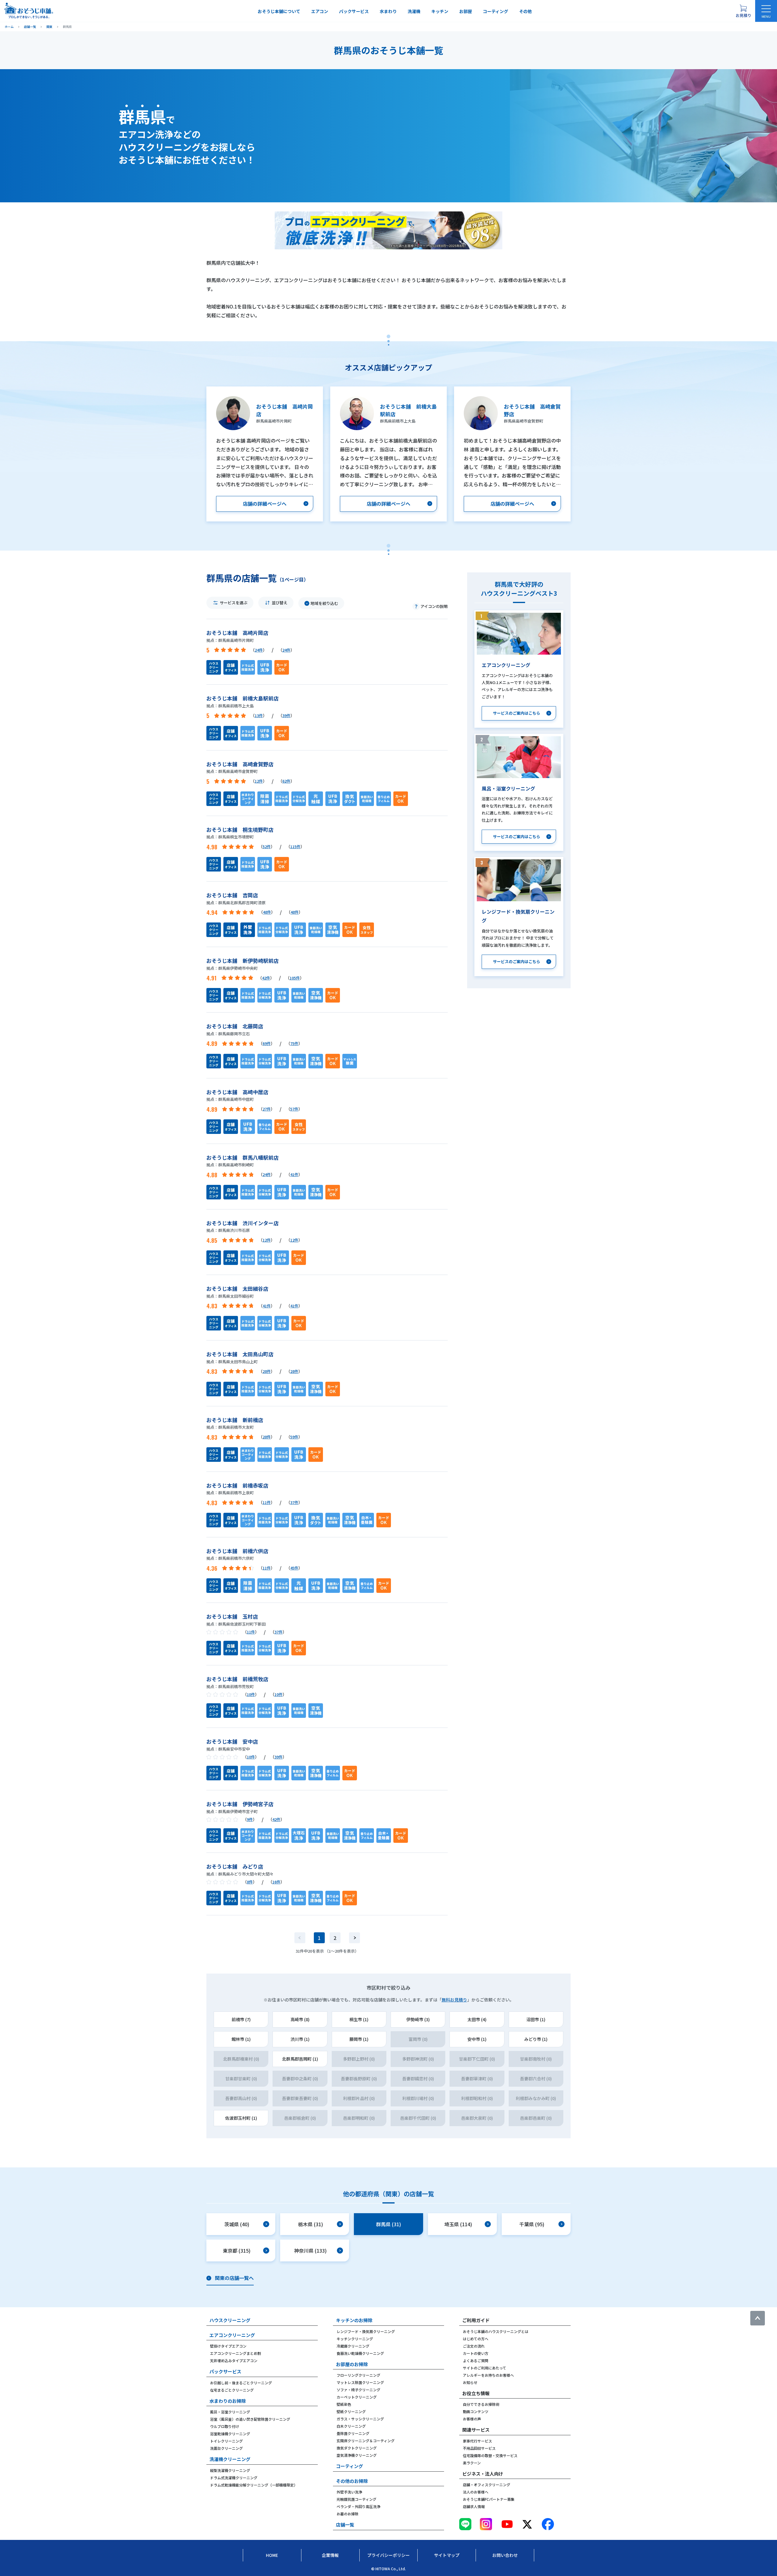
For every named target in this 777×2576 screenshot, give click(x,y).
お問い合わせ (505, 2555)
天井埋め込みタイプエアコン (234, 2360)
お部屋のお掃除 (352, 2364)
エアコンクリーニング (232, 2335)
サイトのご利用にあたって (485, 2368)
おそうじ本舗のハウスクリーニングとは (496, 2331)
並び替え (280, 603)
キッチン (440, 11)
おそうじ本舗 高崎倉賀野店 (240, 764)
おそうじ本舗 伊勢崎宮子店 (240, 1804)
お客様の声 (472, 2419)
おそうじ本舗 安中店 (232, 1741)
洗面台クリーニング (226, 2448)
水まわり (388, 11)
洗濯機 (414, 11)
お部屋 (466, 11)
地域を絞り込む (324, 603)
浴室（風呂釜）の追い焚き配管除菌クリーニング (250, 2419)
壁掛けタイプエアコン (228, 2346)
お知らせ (470, 2382)
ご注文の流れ (474, 2346)
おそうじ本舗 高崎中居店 (237, 1092)
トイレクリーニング (226, 2441)
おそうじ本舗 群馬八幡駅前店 (243, 1157)
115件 (295, 846)
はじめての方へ (476, 2339)
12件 (259, 781)
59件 (294, 1437)
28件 (267, 1371)
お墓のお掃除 (348, 2514)
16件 (276, 1882)
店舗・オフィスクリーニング (487, 2485)
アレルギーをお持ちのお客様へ (488, 2375)
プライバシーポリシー (388, 2555)
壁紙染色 (344, 2404)
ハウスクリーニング (230, 2320)
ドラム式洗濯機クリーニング (234, 2478)
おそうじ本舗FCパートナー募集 (489, 2499)
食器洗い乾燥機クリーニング (360, 2353)
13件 (259, 715)
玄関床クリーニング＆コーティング (366, 2441)
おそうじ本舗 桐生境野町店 (240, 829)
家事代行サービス (477, 2441)
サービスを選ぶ (234, 603)
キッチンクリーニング (355, 2339)
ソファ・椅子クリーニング (358, 2390)
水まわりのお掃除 (228, 2401)
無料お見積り (454, 2000)
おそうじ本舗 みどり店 (235, 1866)
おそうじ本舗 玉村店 (232, 1616)
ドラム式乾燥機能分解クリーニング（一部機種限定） (254, 2485)
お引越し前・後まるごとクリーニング (241, 2383)
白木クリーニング (351, 2426)
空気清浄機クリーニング (357, 2455)
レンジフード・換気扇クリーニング (366, 2331)
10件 (251, 1694)
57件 (294, 1109)
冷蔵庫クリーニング (353, 2346)
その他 (525, 11)
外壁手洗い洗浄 (349, 2492)
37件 (294, 1502)
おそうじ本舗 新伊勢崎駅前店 (243, 961)
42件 (266, 978)
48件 (267, 912)
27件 (267, 1109)
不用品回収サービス (479, 2448)
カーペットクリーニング (357, 2397)
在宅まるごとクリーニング (232, 2390)
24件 (259, 650)
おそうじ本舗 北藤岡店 (235, 1026)
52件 (267, 846)
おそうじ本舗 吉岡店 (232, 895)
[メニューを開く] (766, 11)
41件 (294, 1174)
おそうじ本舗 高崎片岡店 (237, 633)
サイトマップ (447, 2555)
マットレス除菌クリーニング (360, 2382)
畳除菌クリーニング (353, 2433)
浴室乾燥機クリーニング (230, 2434)
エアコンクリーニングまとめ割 (236, 2353)
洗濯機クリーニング (230, 2459)
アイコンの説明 (434, 606)
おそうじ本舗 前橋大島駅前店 (243, 698)
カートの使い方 (476, 2353)
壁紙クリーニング (351, 2411)
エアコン (320, 11)
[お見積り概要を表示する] (743, 11)
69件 (267, 1043)
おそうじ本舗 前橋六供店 (237, 1551)
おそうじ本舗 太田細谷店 (237, 1288)
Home (272, 2555)
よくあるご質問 (476, 2360)
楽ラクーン (472, 2463)
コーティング (495, 11)
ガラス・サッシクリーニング (360, 2419)
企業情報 (330, 2555)
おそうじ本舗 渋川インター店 (243, 1223)
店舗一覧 (345, 2525)
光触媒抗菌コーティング (356, 2499)
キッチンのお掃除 (354, 2320)
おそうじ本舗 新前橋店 (235, 1420)
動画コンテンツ (476, 2411)
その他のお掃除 (352, 2481)
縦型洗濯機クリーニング (230, 2470)
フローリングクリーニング (358, 2375)
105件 (295, 978)
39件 (286, 715)
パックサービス (354, 11)
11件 (267, 1502)
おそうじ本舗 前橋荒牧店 (237, 1679)
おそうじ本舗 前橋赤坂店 (237, 1485)
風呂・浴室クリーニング (230, 2412)
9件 (250, 1819)
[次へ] (355, 1938)
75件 (294, 1043)
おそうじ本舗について (279, 11)
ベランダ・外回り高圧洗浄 (358, 2506)
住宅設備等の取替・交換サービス (490, 2455)
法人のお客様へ (476, 2492)
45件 (294, 1568)
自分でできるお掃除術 (481, 2404)
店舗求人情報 (474, 2506)
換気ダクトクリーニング (357, 2448)
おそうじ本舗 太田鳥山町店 (240, 1354)
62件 (286, 781)
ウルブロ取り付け (225, 2426)
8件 (250, 1882)
